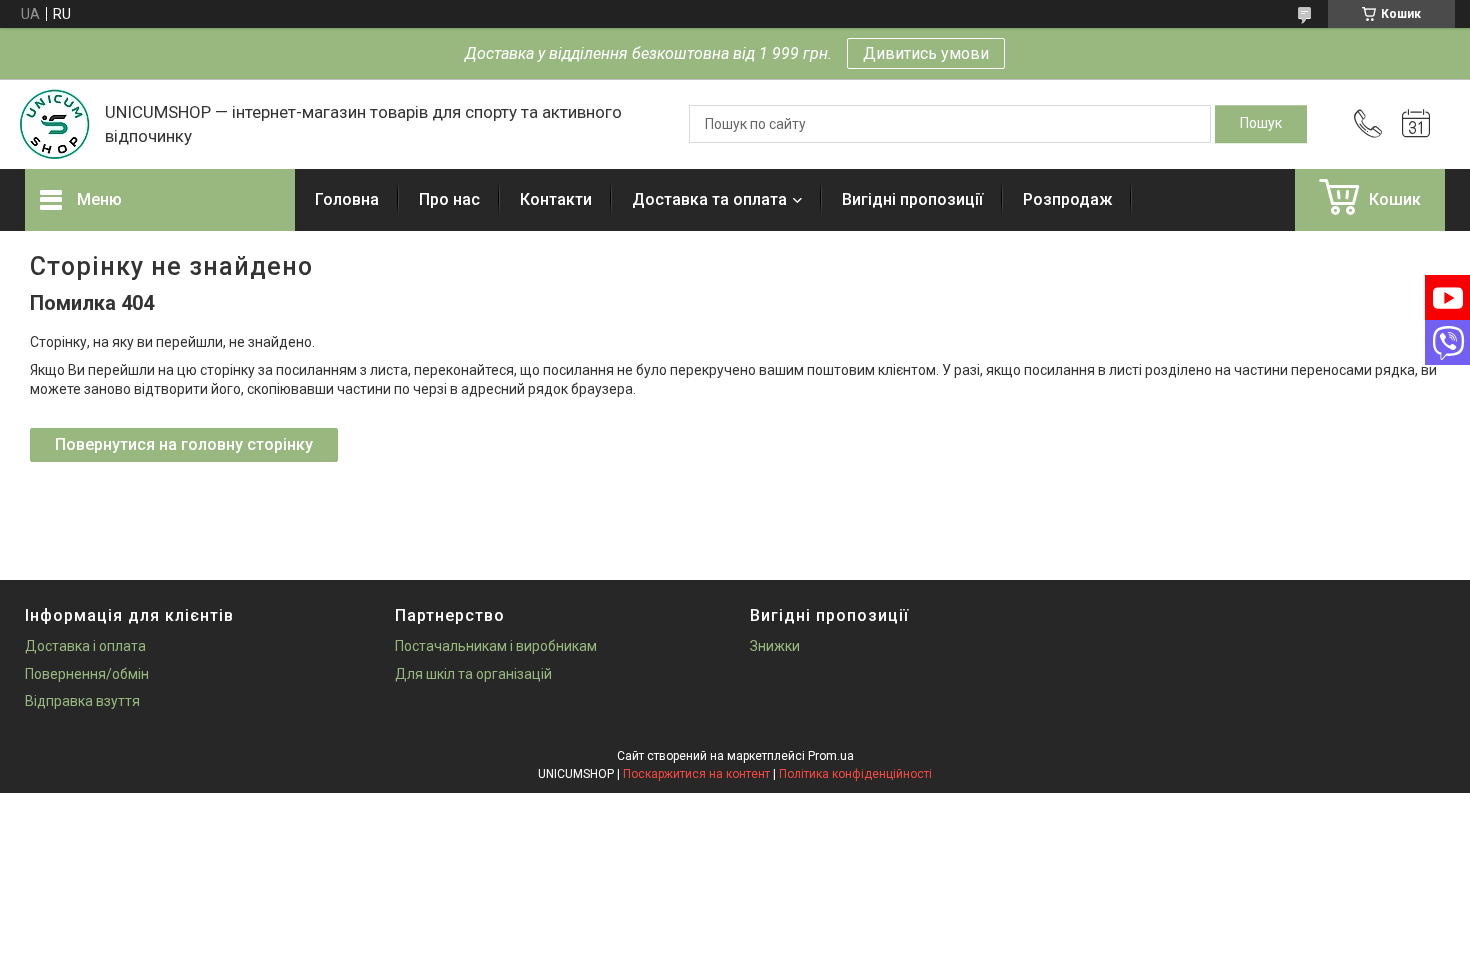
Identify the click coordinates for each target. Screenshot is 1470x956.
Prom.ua (831, 756)
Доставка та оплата (709, 199)
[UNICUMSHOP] (55, 124)
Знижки (775, 646)
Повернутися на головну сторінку (184, 444)
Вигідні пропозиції (912, 199)
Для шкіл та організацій (473, 674)
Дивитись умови (926, 53)
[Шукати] (1261, 124)
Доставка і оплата (85, 646)
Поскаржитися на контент (696, 774)
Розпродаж (1067, 199)
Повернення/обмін (87, 674)
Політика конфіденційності (855, 774)
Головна (347, 199)
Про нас (449, 199)
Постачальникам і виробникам (496, 646)
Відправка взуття (82, 701)
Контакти (556, 199)
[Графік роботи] (1416, 124)
